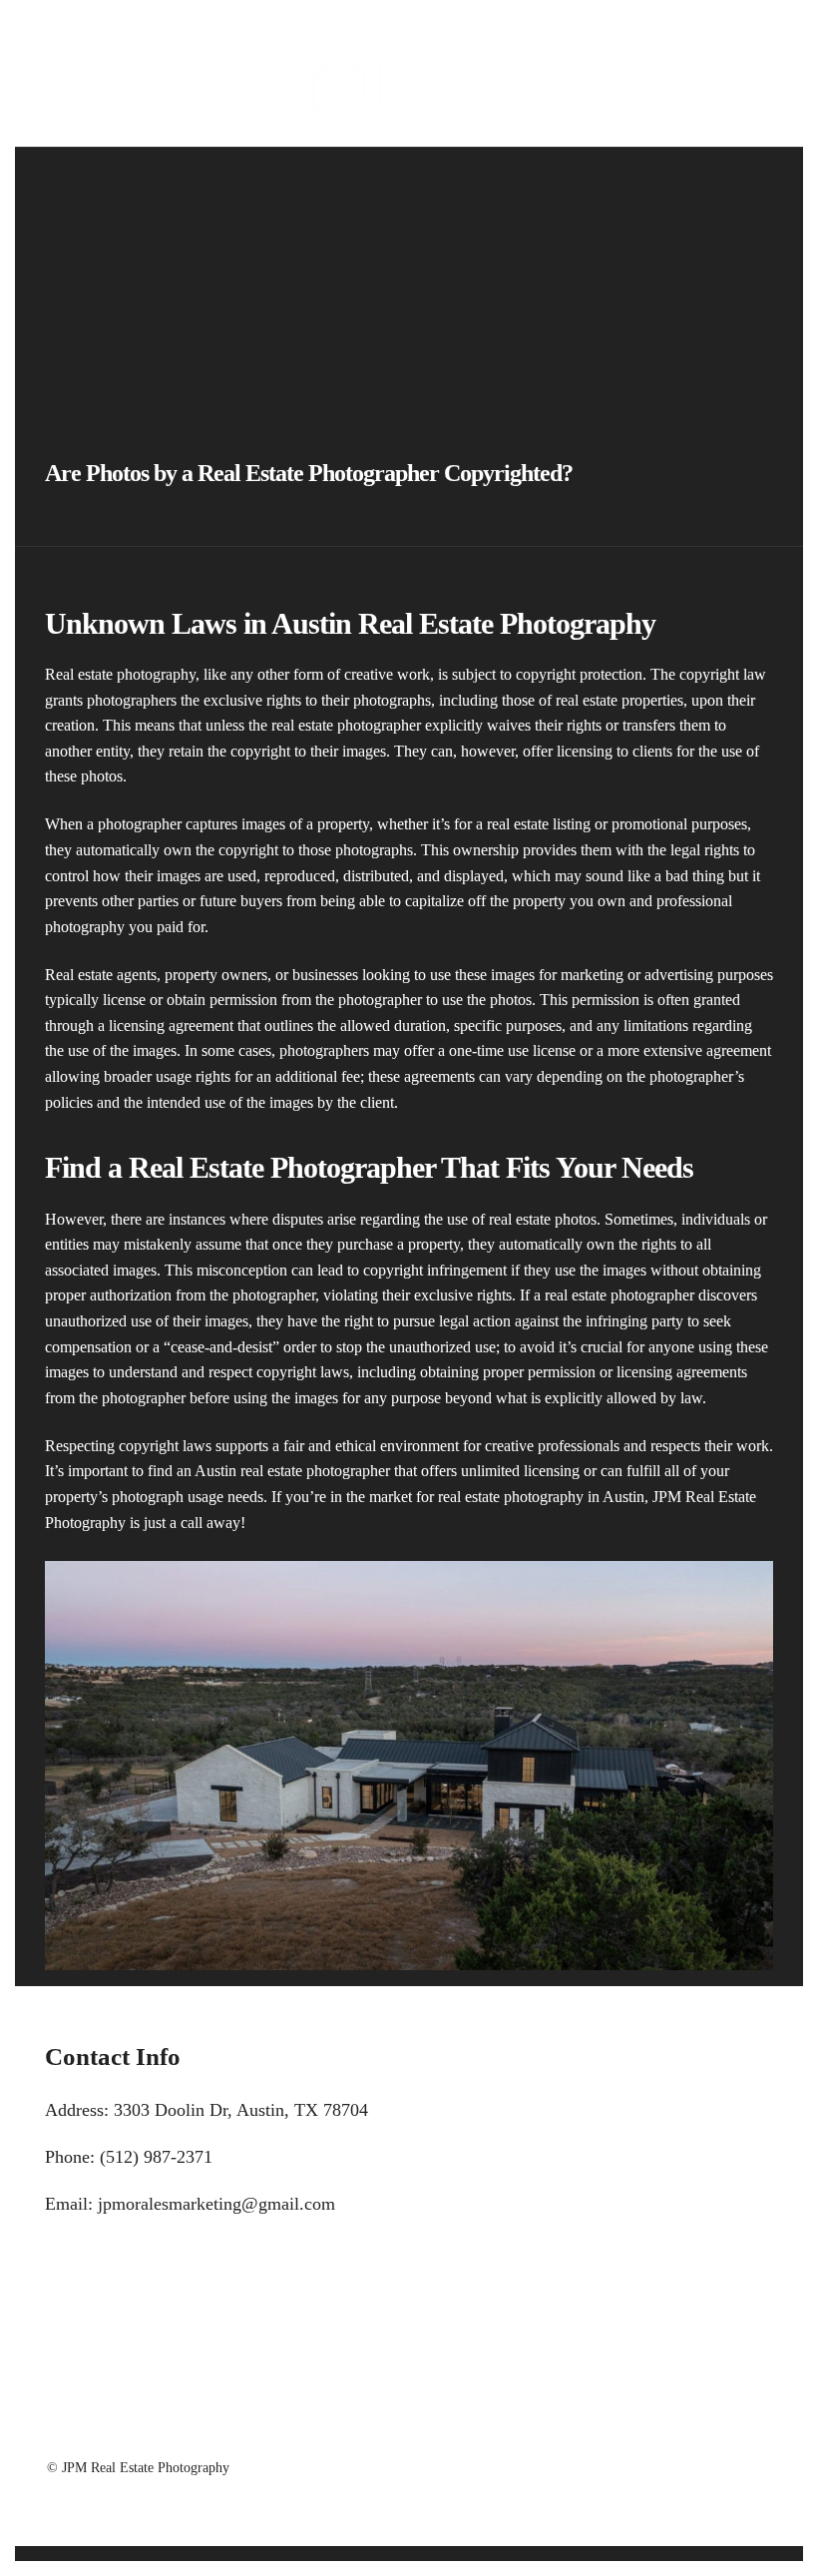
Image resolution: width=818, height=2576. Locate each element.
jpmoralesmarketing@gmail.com (216, 2204)
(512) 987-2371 (156, 2157)
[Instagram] (108, 47)
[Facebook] (52, 47)
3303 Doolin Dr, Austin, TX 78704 (241, 2110)
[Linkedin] (80, 47)
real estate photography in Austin (541, 1497)
